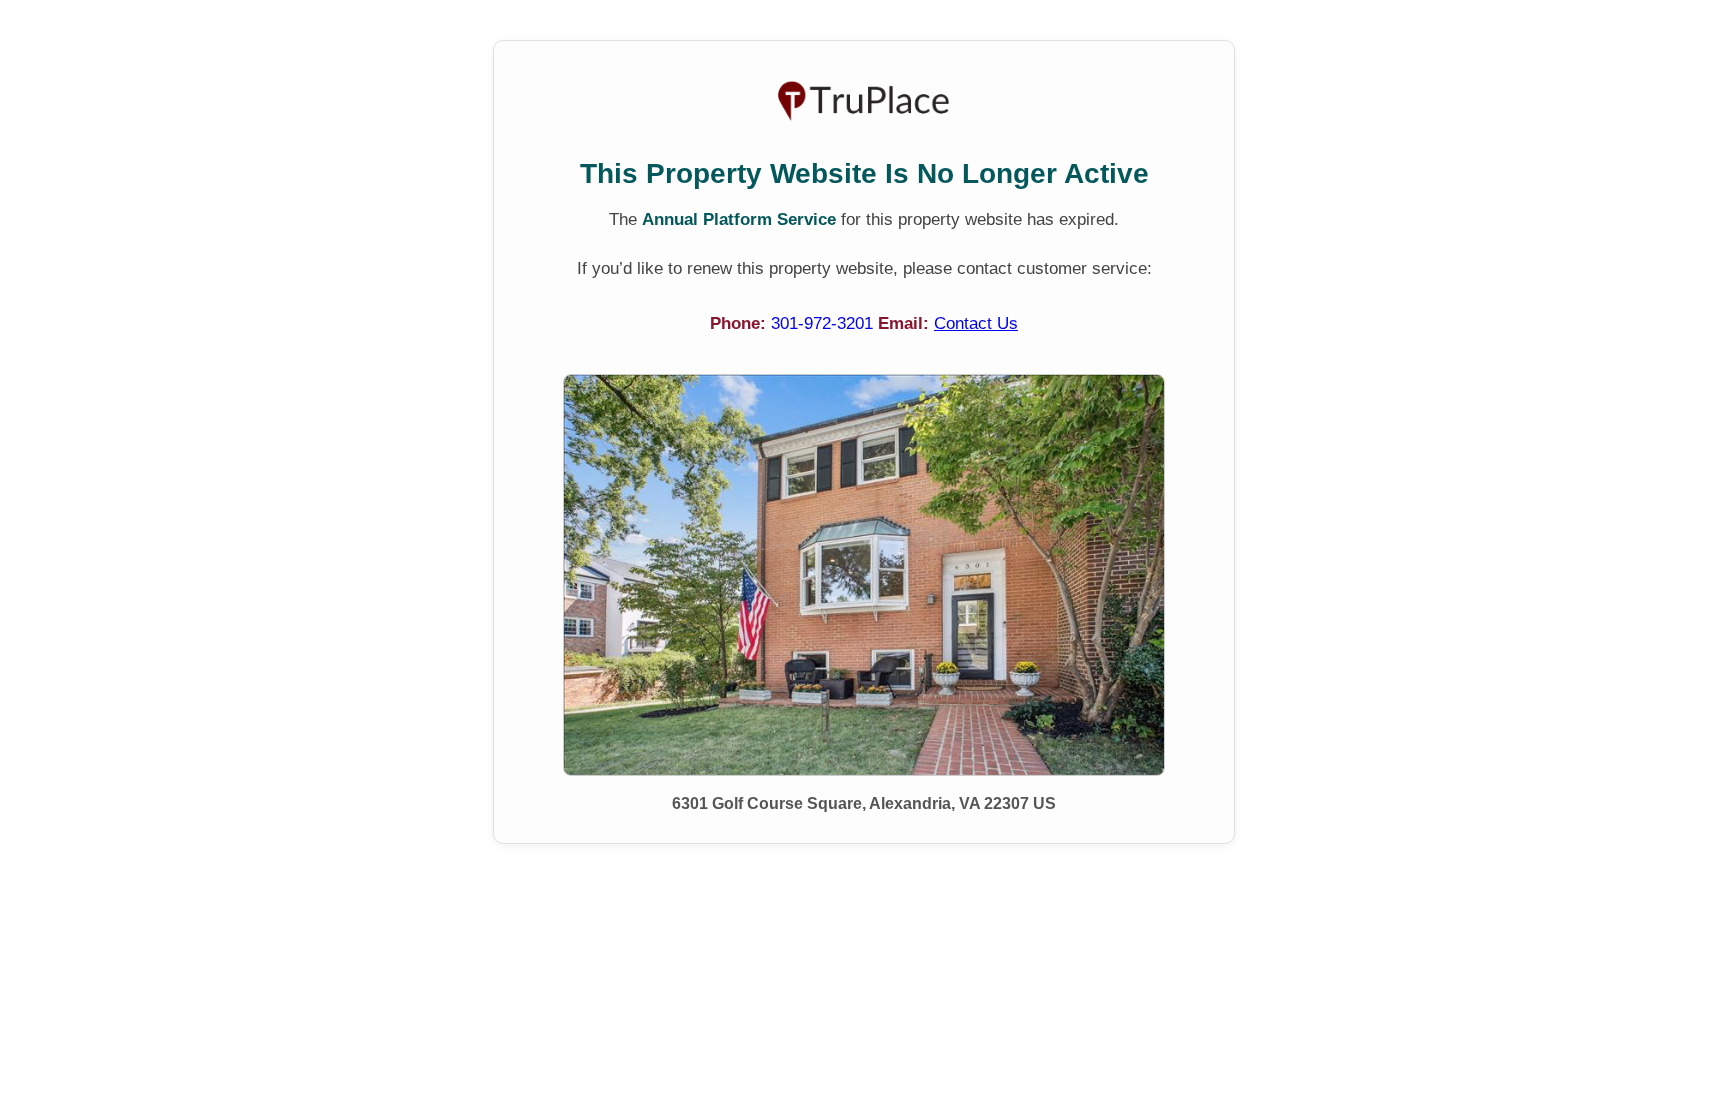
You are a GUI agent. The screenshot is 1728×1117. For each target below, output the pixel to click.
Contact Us (976, 323)
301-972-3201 (824, 323)
